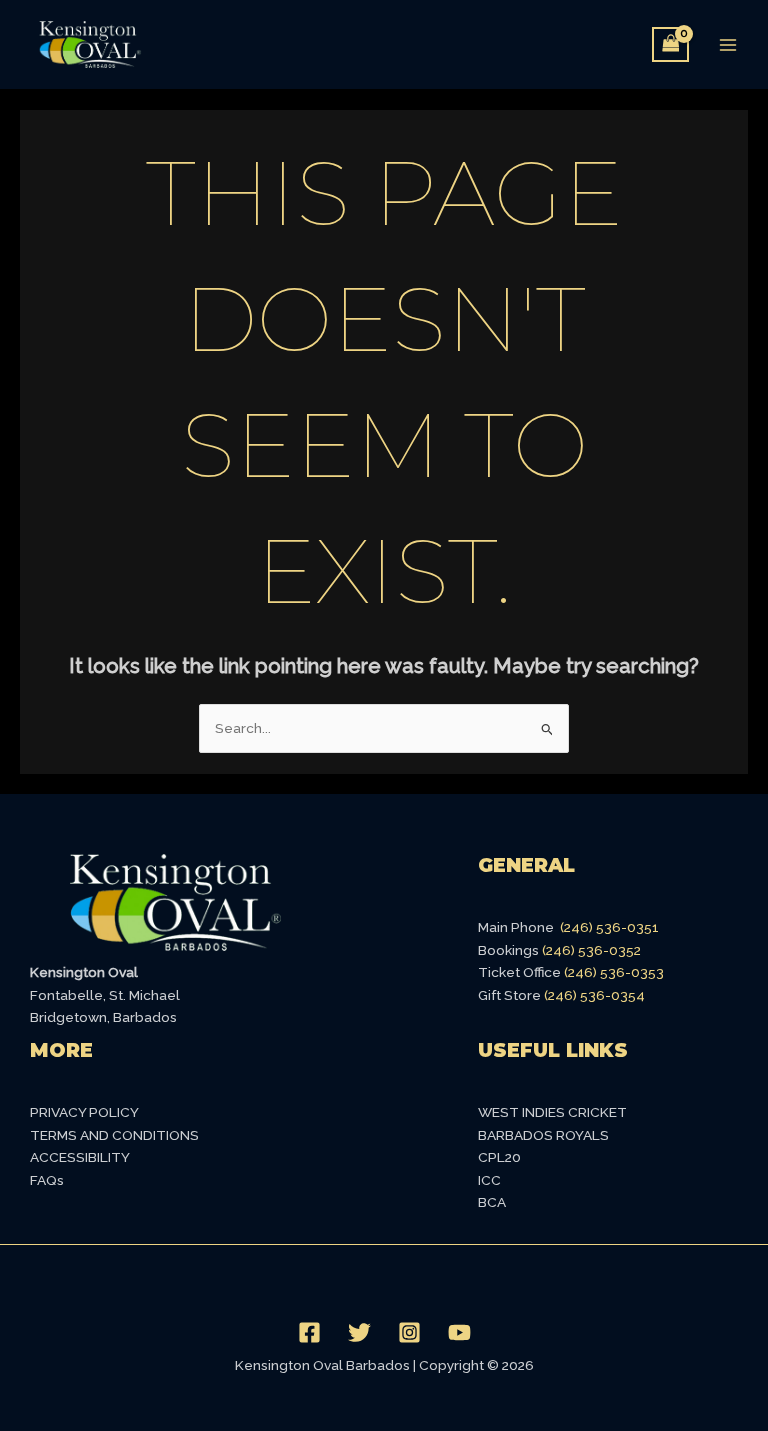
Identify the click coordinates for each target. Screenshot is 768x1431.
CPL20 (499, 1157)
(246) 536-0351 (609, 927)
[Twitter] (359, 1332)
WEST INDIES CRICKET (552, 1112)
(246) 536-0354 (594, 995)
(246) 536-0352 (591, 950)
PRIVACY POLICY (84, 1112)
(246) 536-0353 (614, 972)
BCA (492, 1202)
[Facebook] (309, 1332)
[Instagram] (409, 1332)
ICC (489, 1180)
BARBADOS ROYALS (543, 1135)
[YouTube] (459, 1332)
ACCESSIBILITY (80, 1157)
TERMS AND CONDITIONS (114, 1135)
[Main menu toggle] (728, 44)
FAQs (47, 1180)
